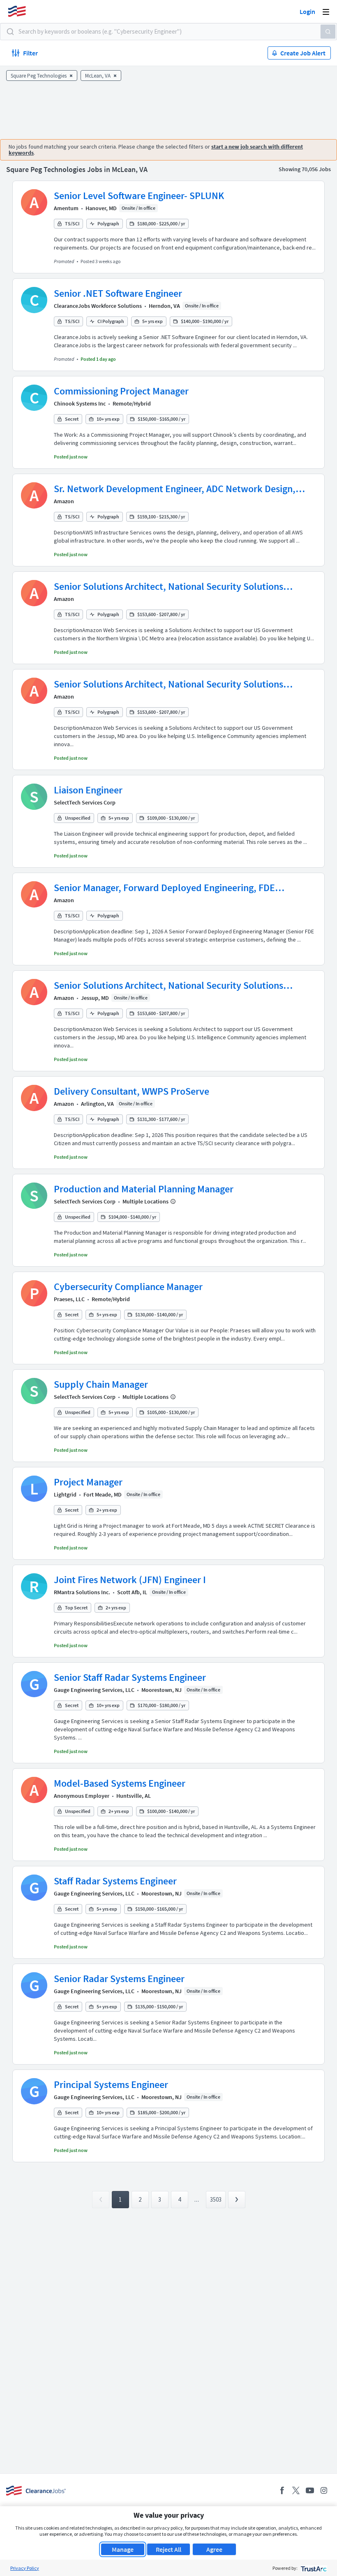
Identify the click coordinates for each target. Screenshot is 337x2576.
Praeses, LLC (69, 1299)
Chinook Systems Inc (80, 403)
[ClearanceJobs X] (296, 2490)
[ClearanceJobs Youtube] (310, 2490)
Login (307, 11)
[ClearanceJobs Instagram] (324, 2490)
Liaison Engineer (88, 790)
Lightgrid (65, 1494)
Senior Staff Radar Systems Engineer (130, 1677)
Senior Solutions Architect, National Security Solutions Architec (168, 587)
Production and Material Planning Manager (144, 1189)
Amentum (66, 208)
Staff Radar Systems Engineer (115, 1881)
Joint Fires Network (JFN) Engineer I (130, 1580)
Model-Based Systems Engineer (120, 1783)
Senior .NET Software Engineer (118, 293)
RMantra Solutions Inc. (82, 1592)
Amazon (64, 501)
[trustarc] (313, 2568)
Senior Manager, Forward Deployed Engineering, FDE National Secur (164, 888)
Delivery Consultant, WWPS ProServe (132, 1091)
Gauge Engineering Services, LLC (94, 1690)
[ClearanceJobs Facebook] (282, 2490)
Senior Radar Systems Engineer (119, 1979)
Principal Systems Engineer (111, 2084)
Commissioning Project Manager (121, 391)
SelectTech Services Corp (85, 802)
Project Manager (88, 1482)
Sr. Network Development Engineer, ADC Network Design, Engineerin (175, 489)
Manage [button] (123, 2549)
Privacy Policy (25, 2568)
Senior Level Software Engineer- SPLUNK (139, 196)
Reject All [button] (168, 2549)
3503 (216, 2199)
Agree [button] (214, 2549)
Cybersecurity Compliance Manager (128, 1287)
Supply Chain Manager (101, 1384)
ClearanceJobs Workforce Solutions (98, 306)
